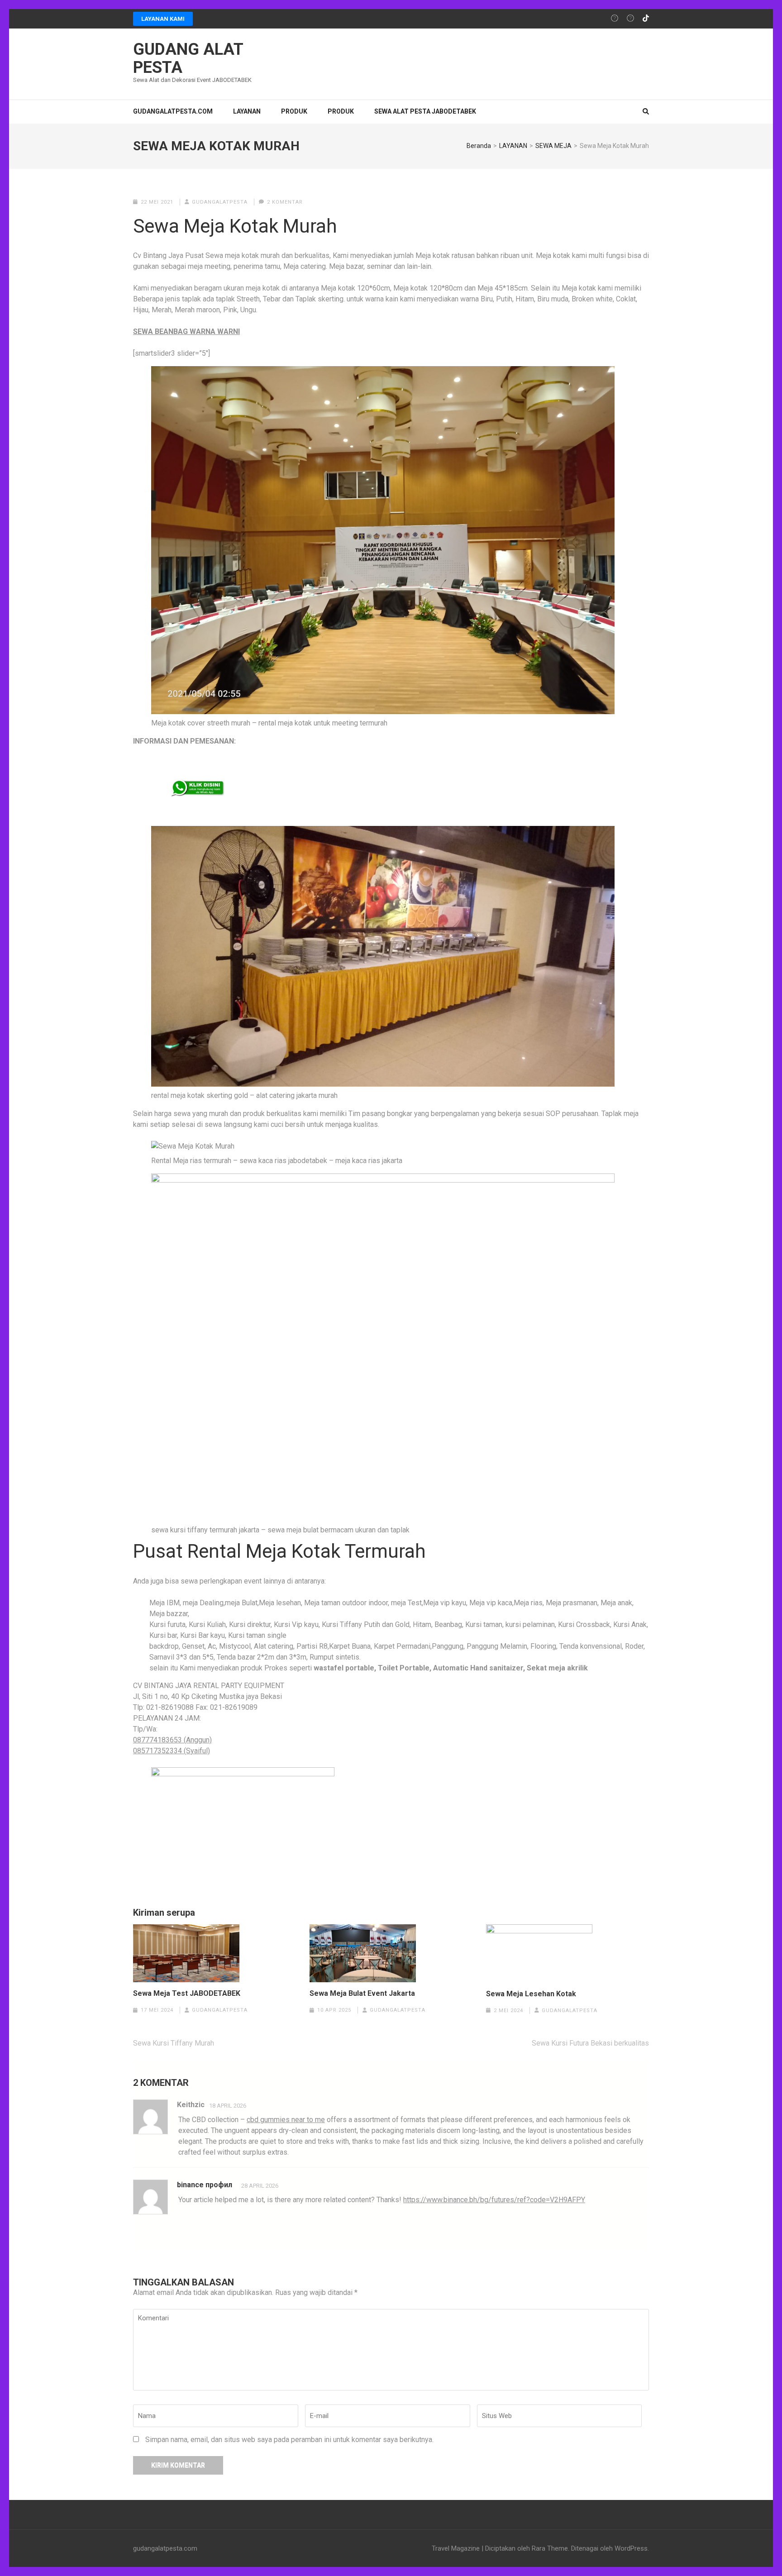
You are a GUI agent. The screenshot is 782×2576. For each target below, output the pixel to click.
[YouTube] (630, 19)
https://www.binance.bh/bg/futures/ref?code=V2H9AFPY (494, 2200)
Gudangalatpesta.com (173, 111)
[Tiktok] (646, 19)
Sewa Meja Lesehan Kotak (531, 1994)
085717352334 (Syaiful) (172, 1751)
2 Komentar (285, 202)
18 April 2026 (228, 2106)
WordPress (631, 2548)
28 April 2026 (260, 2186)
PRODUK (294, 111)
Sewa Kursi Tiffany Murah (174, 2043)
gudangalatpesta (220, 202)
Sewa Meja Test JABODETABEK (187, 1994)
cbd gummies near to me (286, 2120)
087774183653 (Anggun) (172, 1740)
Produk (341, 111)
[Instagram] (615, 19)
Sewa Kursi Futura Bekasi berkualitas (590, 2043)
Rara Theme (550, 2548)
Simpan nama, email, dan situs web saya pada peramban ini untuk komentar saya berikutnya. (289, 2440)
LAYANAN (247, 111)
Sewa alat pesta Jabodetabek (425, 111)
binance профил (205, 2185)
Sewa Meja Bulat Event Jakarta (362, 1994)
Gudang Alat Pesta (188, 58)
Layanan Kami (163, 19)
